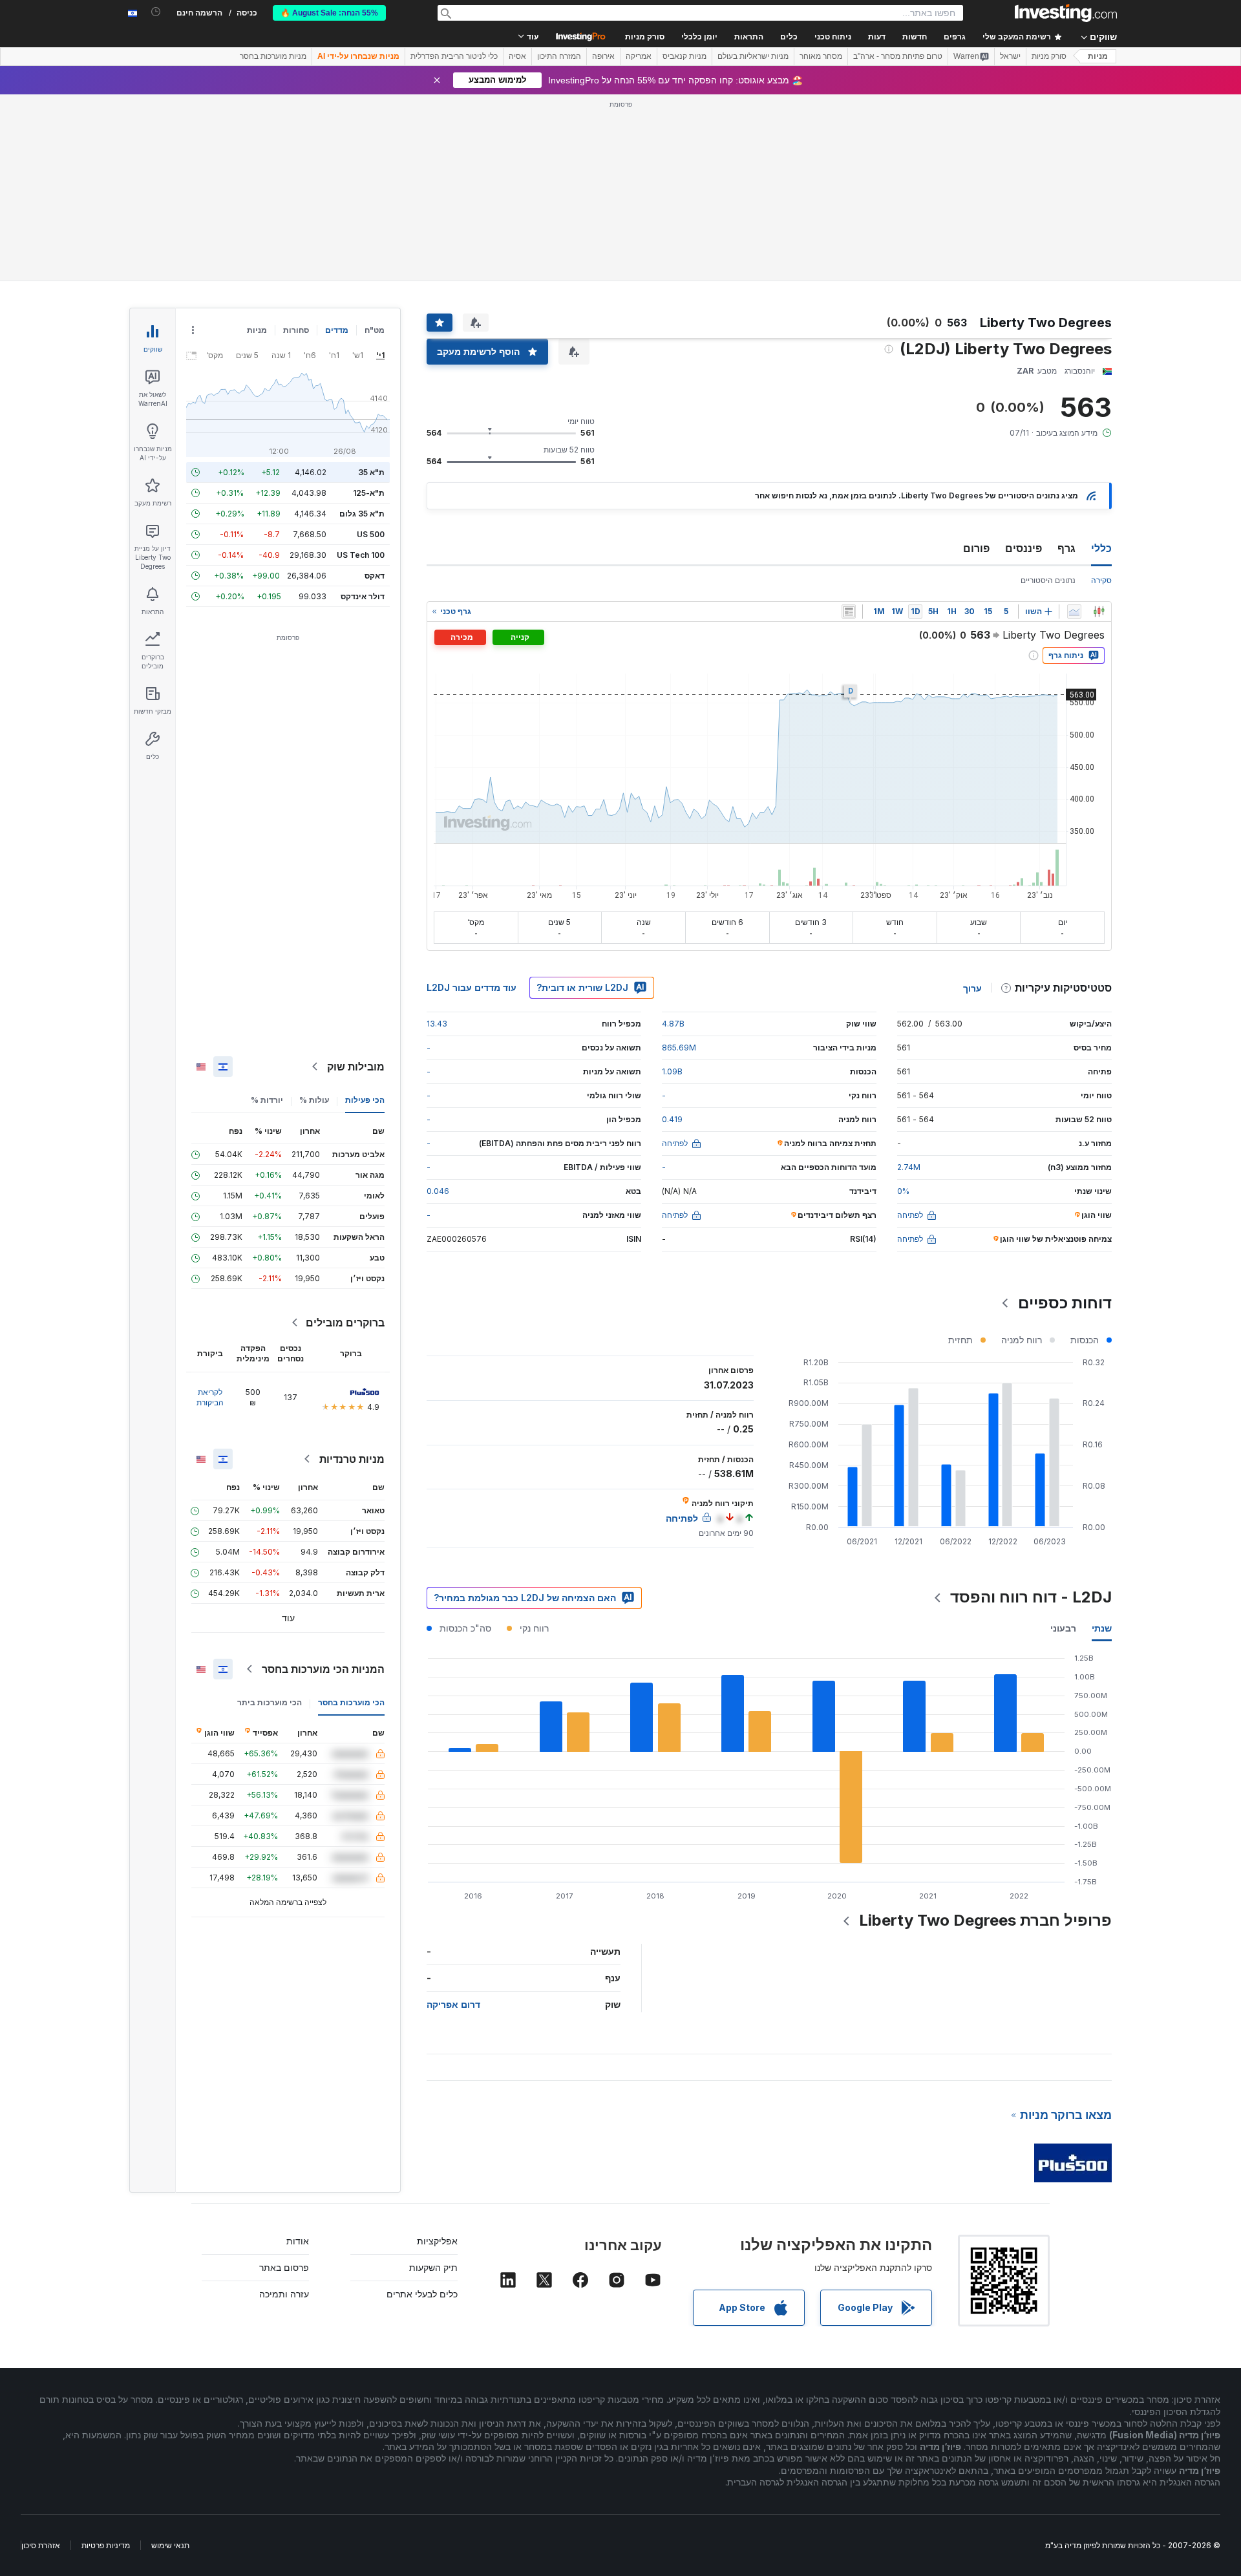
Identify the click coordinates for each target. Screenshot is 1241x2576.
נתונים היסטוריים (1048, 580)
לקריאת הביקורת (210, 1397)
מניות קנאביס (684, 56)
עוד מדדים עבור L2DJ (472, 987)
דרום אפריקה (453, 2004)
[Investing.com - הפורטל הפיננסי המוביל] (1066, 13)
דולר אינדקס (363, 596)
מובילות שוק (356, 1067)
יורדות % (267, 1100)
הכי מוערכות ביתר (270, 1702)
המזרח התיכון (559, 56)
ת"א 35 (371, 472)
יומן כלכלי (699, 37)
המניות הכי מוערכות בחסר (323, 1669)
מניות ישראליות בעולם (753, 56)
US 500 (371, 534)
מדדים (337, 330)
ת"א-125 (369, 493)
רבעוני (1063, 1628)
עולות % (314, 1100)
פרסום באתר (284, 2267)
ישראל (1010, 56)
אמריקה (639, 56)
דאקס (375, 576)
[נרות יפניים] (1099, 612)
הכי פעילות (365, 1100)
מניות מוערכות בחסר (273, 56)
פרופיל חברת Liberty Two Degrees (985, 1920)
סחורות (296, 330)
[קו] (1074, 612)
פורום (976, 548)
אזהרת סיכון (41, 2545)
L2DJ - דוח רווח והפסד (1031, 1597)
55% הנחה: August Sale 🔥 (329, 13)
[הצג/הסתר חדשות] (849, 612)
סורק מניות (645, 37)
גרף (1066, 548)
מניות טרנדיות (352, 1459)
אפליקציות (437, 2241)
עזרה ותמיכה (284, 2294)
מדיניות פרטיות (106, 2545)
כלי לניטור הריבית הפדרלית (454, 56)
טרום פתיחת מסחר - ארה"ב (898, 56)
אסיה (517, 56)
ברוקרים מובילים (345, 1323)
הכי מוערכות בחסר (351, 1702)
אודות (298, 2241)
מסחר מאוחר (821, 56)
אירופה (603, 56)
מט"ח (375, 330)
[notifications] (156, 12)
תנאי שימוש (170, 2545)
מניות (1098, 56)
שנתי (1102, 1628)
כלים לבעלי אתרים (422, 2294)
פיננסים (1024, 548)
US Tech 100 (361, 555)
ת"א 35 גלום (362, 514)
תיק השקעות (433, 2267)
